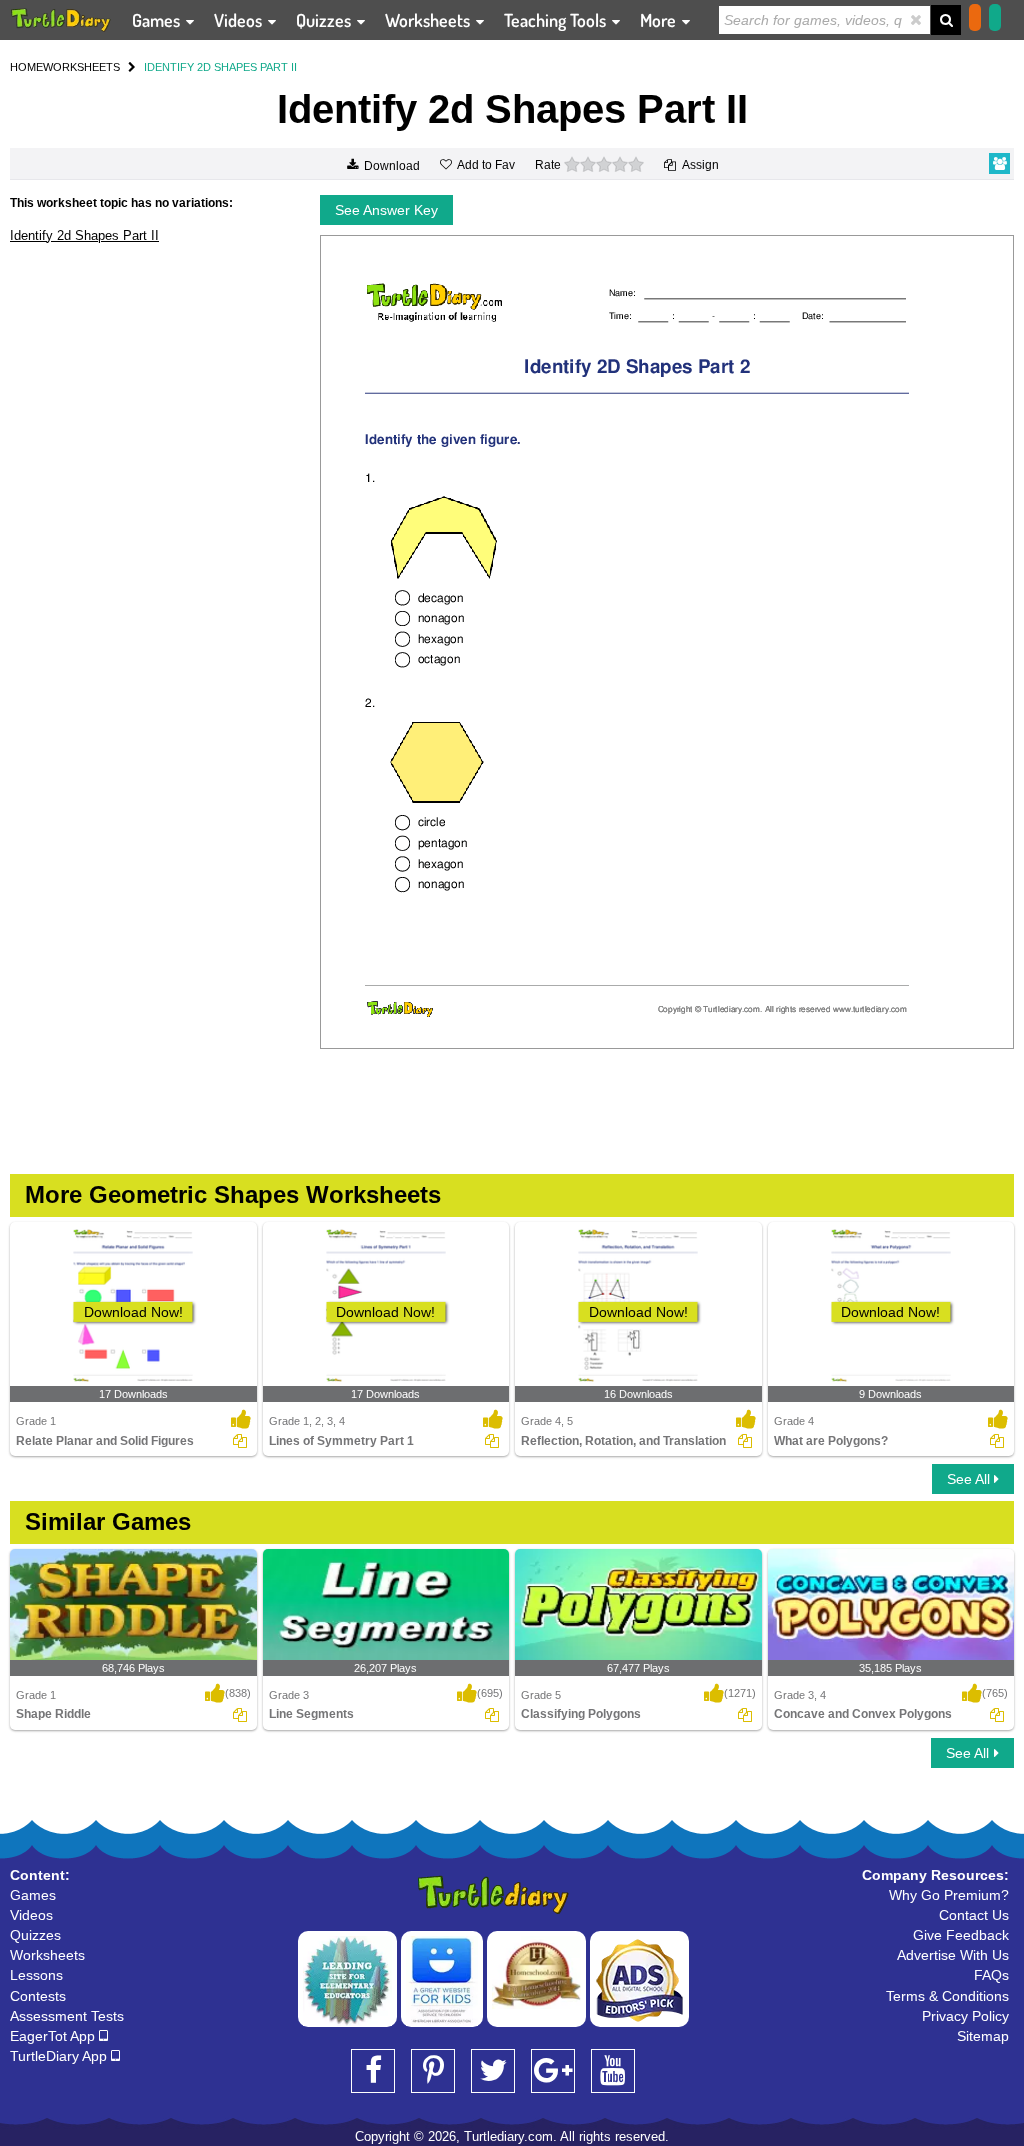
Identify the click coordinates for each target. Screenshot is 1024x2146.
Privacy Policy (965, 2016)
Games (158, 20)
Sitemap (983, 2036)
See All (970, 1479)
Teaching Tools (557, 20)
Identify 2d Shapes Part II (84, 235)
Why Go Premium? (949, 1895)
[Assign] (240, 1441)
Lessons (36, 1975)
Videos (240, 20)
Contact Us (974, 1915)
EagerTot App (54, 2036)
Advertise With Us (953, 1955)
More (660, 20)
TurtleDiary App (60, 2056)
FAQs (991, 1975)
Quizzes (325, 20)
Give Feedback (961, 1935)
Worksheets (429, 20)
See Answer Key (386, 210)
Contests (38, 1996)
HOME (26, 67)
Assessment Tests (67, 2016)
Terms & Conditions (947, 1996)
